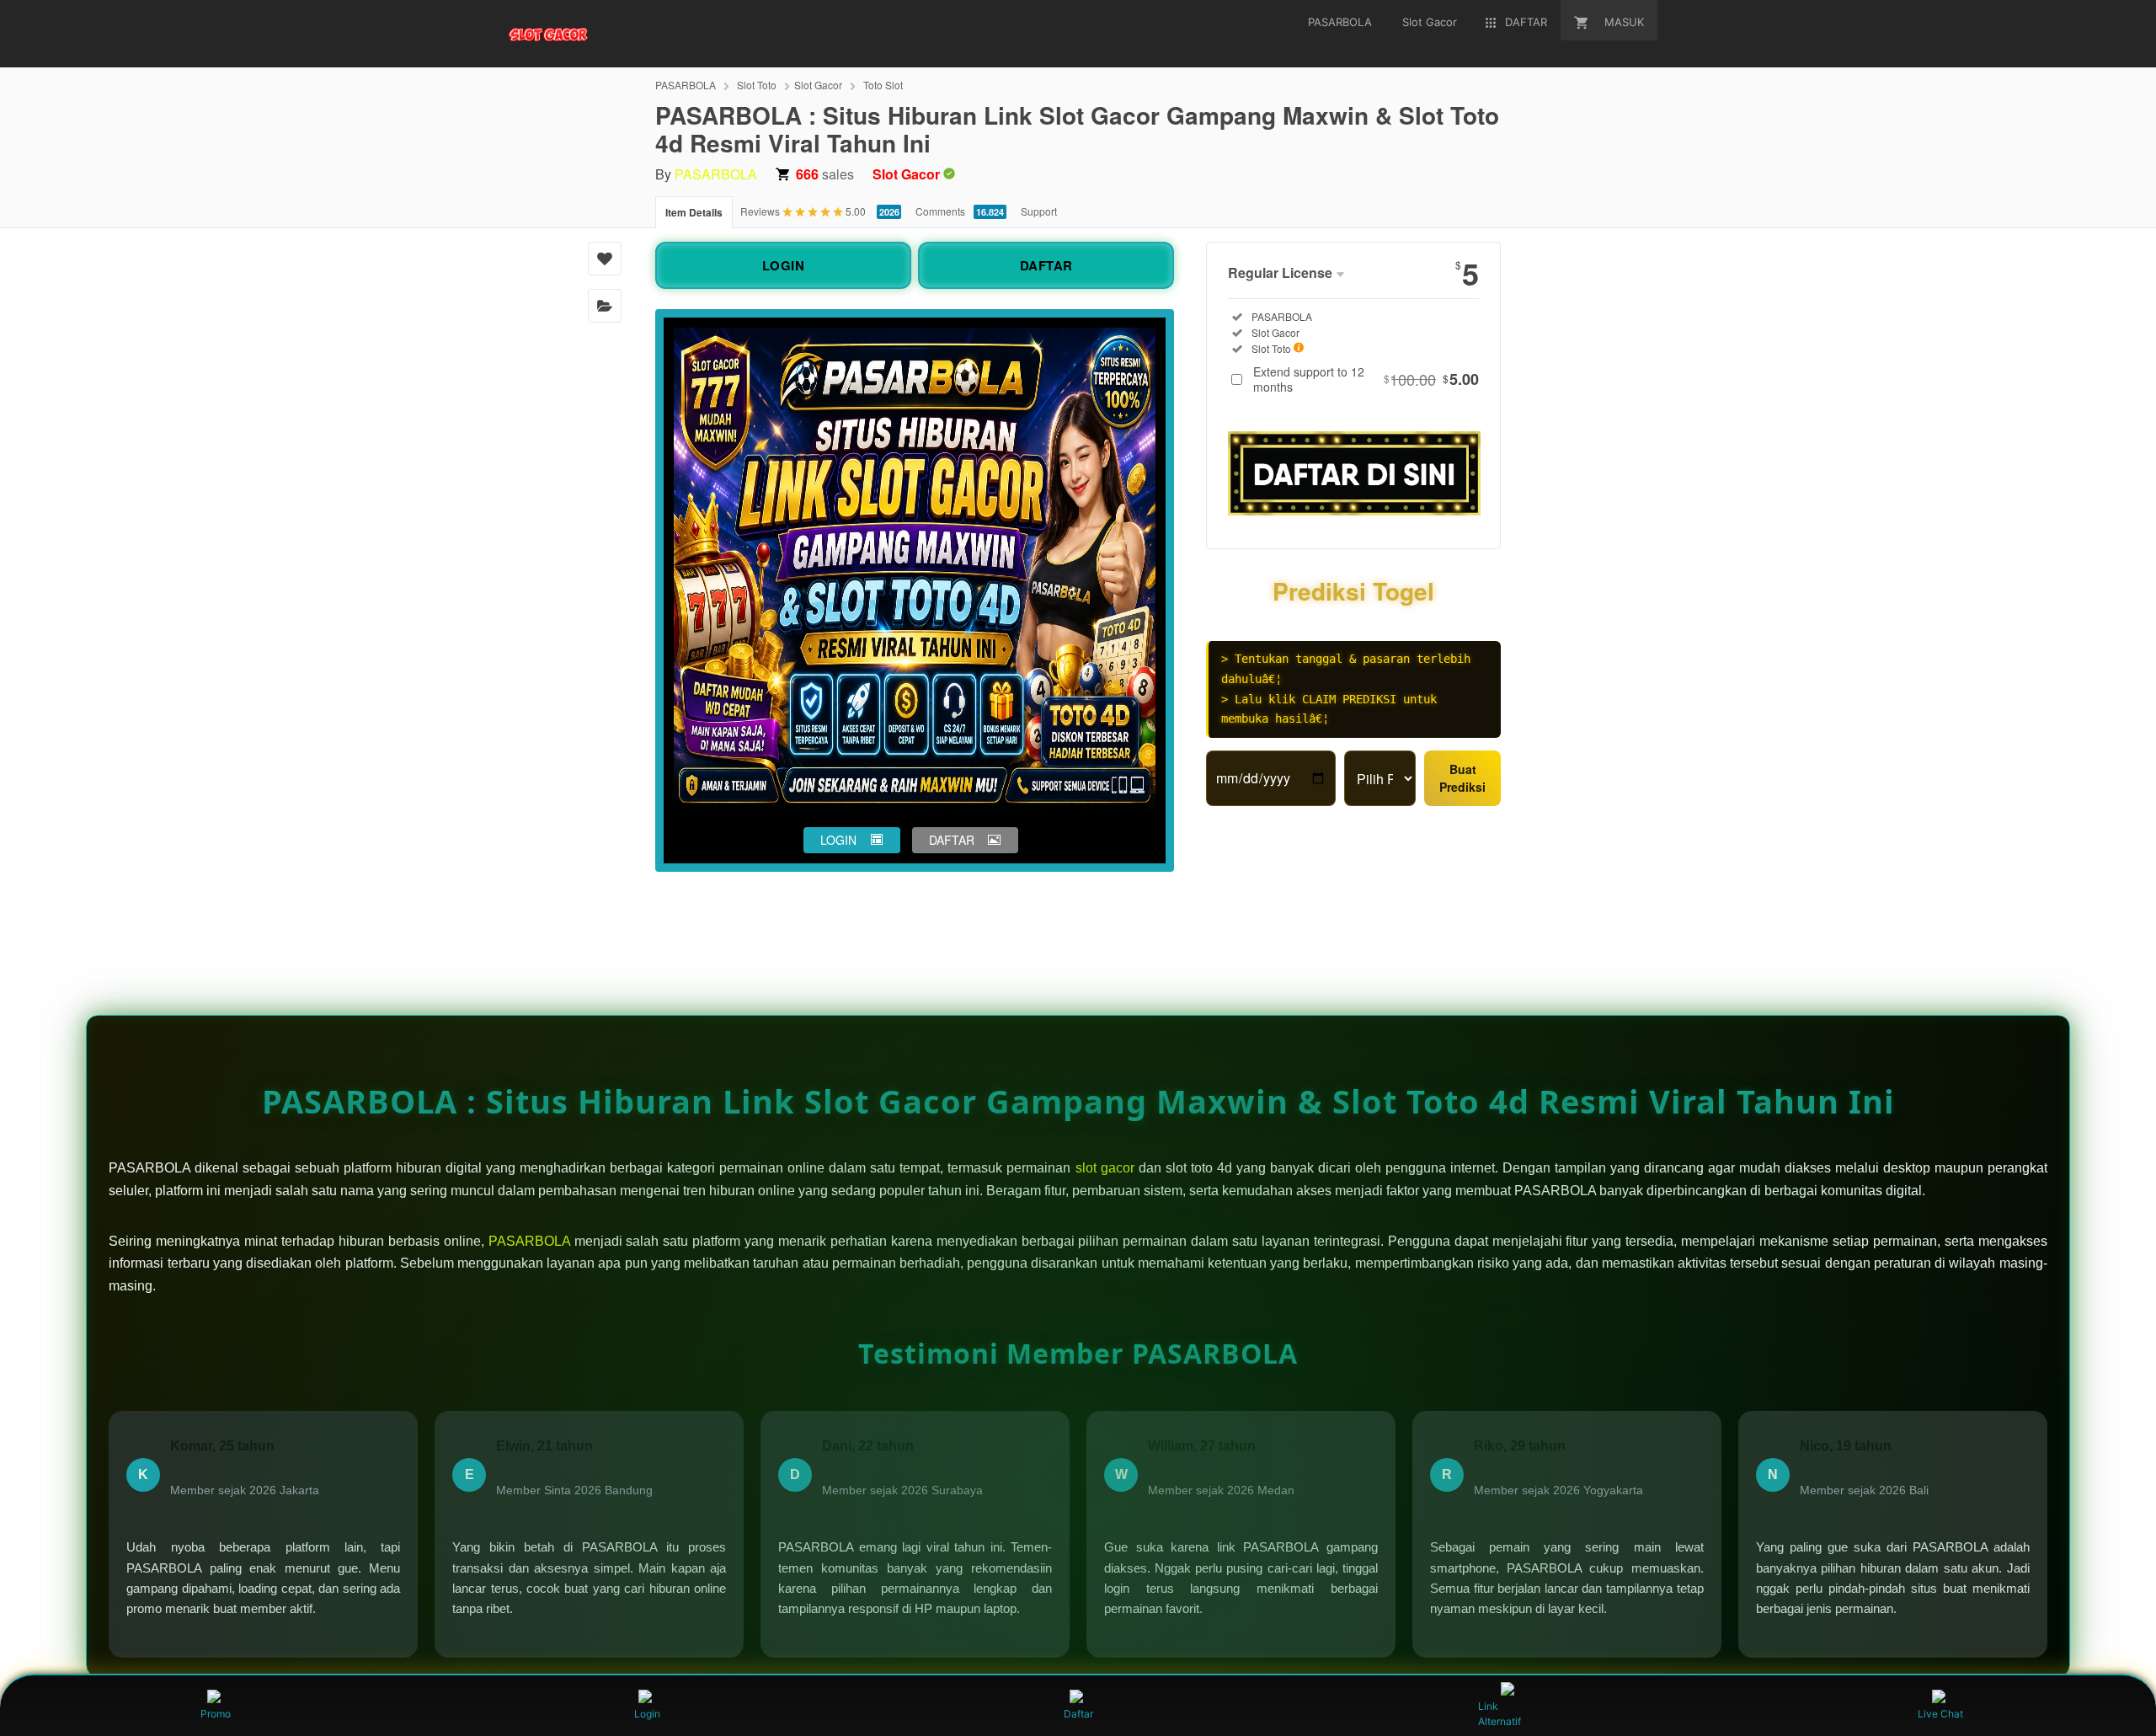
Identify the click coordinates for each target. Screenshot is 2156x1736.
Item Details (694, 212)
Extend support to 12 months (1366, 379)
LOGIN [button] (838, 840)
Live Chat (1940, 1714)
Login (647, 1714)
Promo (216, 1714)
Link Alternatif (1500, 1714)
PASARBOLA (686, 85)
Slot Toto (757, 85)
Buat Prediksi (1462, 778)
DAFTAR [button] (952, 840)
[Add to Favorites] (605, 259)
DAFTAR (1046, 265)
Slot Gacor (818, 85)
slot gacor (1105, 1168)
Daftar (1078, 1714)
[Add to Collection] (605, 306)
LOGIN (784, 265)
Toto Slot (883, 85)
